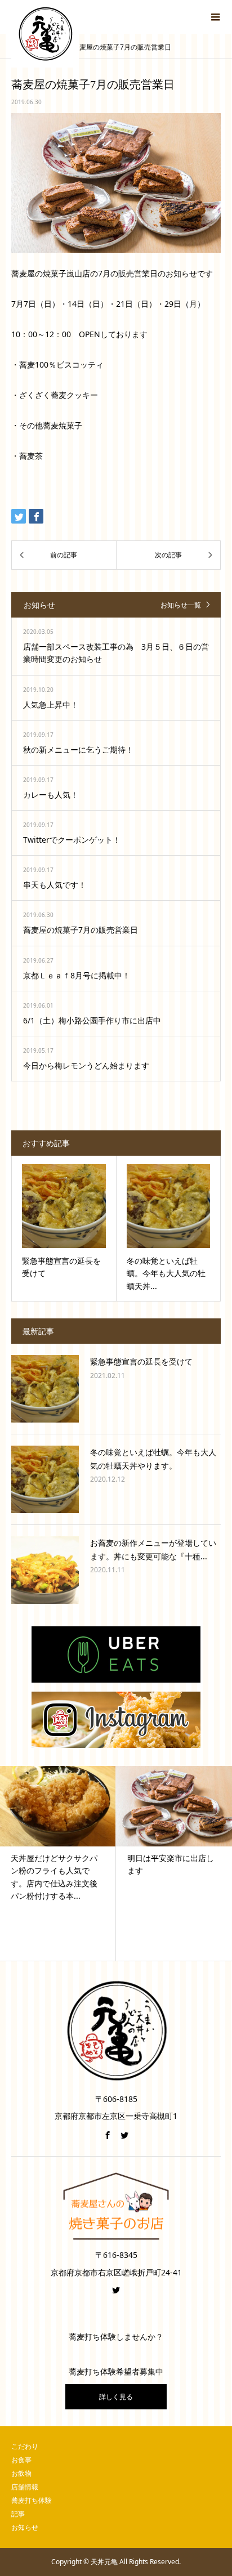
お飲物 (21, 2473)
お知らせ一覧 (181, 605)
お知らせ (25, 2527)
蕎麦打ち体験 (32, 2500)
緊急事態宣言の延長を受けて (141, 1361)
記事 (18, 2514)
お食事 (21, 2460)
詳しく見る (116, 2397)
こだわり (25, 2446)
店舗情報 (25, 2487)
